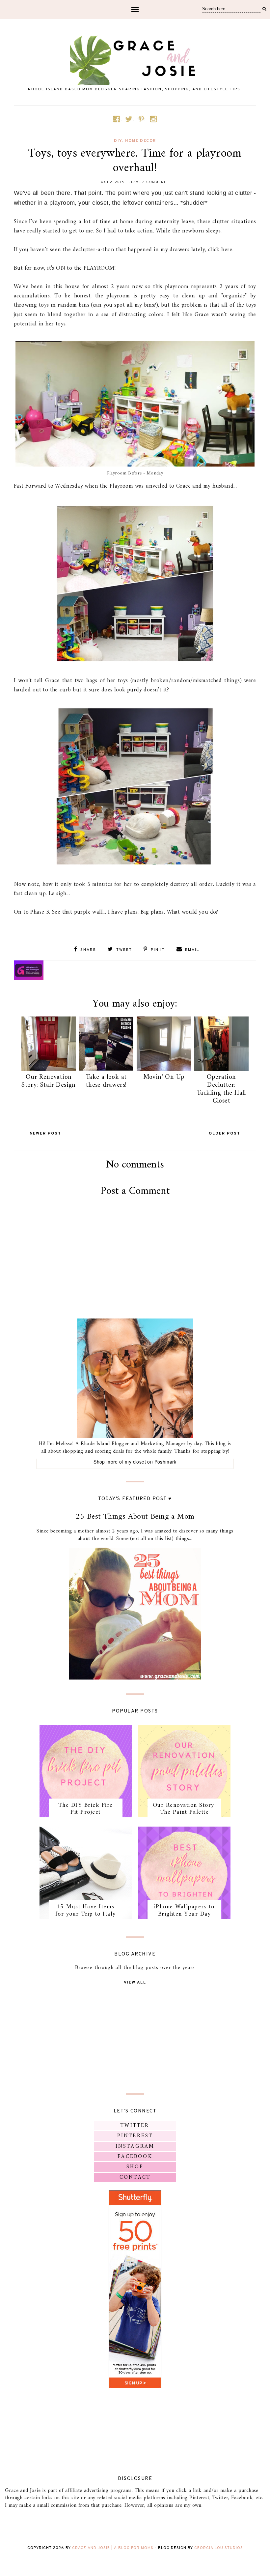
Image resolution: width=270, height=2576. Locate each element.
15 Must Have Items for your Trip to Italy (86, 1910)
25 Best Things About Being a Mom (135, 1517)
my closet (135, 1462)
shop (135, 2167)
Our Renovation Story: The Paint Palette (185, 1809)
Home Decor (141, 141)
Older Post (225, 1134)
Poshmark (165, 1462)
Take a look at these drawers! (106, 1081)
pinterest (135, 2136)
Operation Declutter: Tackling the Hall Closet (221, 1089)
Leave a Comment (147, 182)
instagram (135, 2146)
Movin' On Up (164, 1077)
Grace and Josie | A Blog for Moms (113, 2548)
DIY (118, 141)
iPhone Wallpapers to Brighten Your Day (184, 1910)
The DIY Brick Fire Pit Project (86, 1809)
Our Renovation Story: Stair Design (49, 1081)
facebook (135, 2157)
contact (135, 2177)
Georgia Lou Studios (219, 2548)
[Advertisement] (135, 1278)
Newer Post (45, 1134)
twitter (135, 2126)
